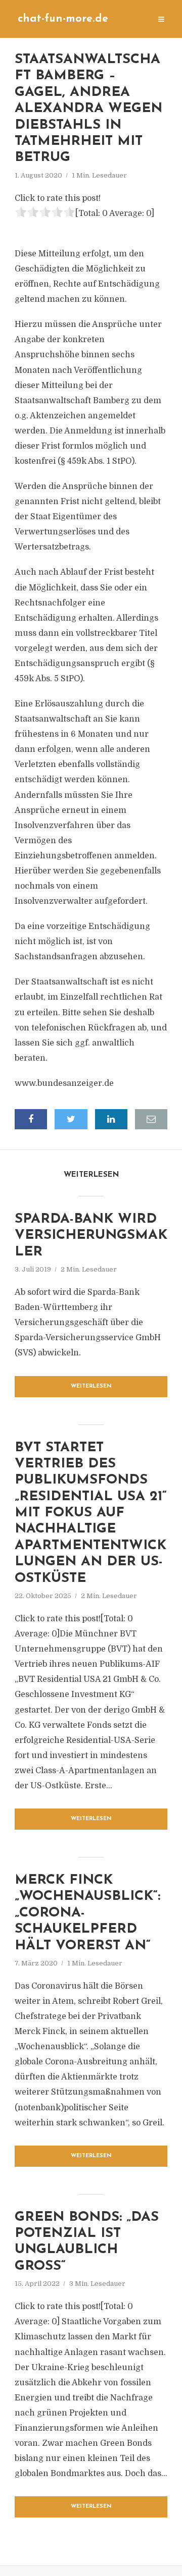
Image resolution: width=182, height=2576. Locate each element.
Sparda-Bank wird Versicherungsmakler (91, 1236)
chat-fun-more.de (63, 19)
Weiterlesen (91, 1386)
